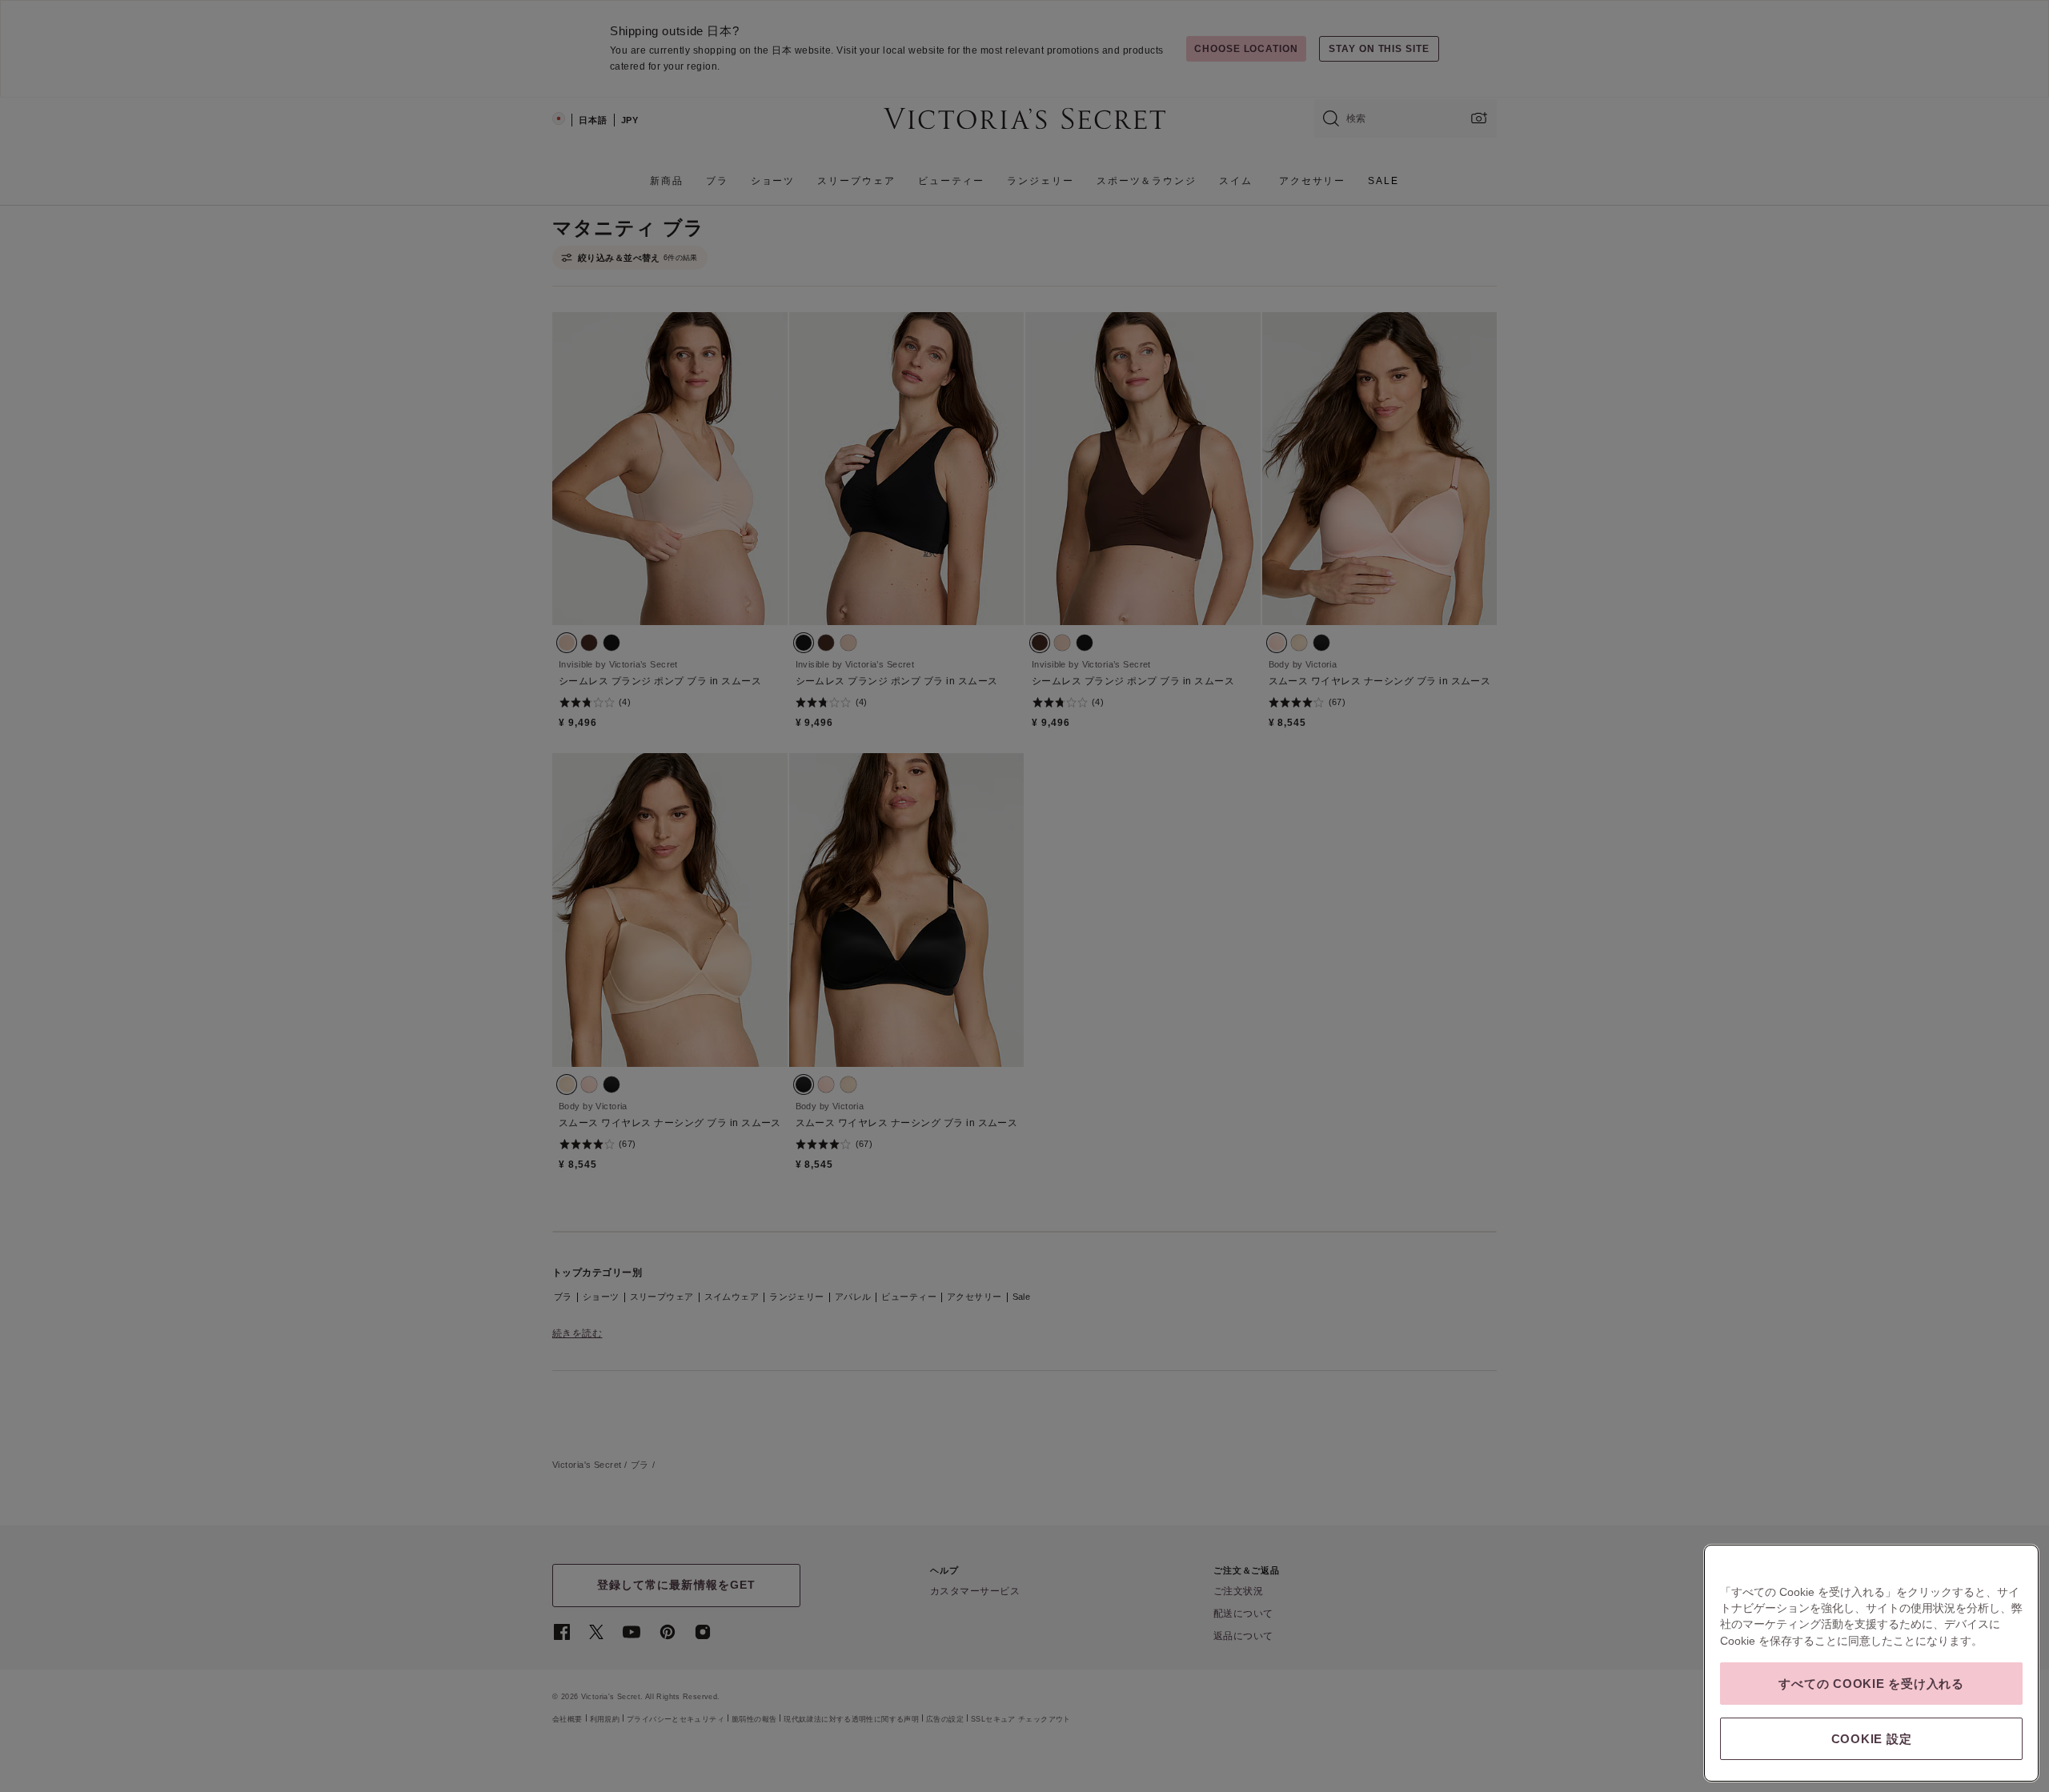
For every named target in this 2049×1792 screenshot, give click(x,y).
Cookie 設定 (1872, 1739)
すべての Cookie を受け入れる (1871, 1684)
